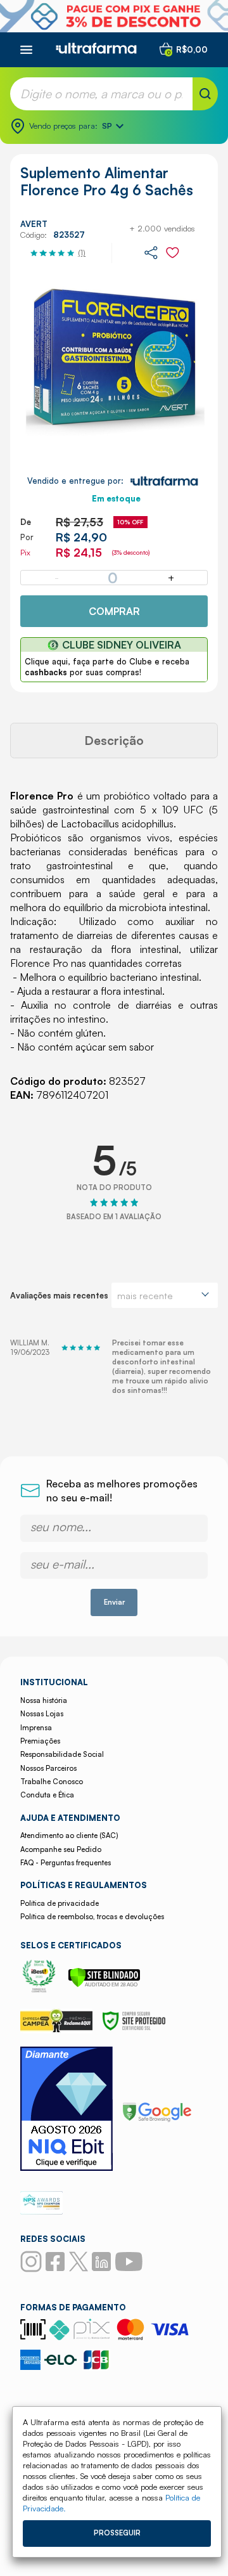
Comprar (114, 611)
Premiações (40, 1741)
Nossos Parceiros (48, 1768)
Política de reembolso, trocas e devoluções (92, 1917)
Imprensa (36, 1728)
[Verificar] (104, 1984)
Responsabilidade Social (62, 1754)
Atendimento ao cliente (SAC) (69, 1835)
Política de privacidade (60, 1903)
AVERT (34, 224)
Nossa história (44, 1700)
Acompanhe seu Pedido (61, 1849)
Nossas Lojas (42, 1714)
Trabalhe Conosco (52, 1782)
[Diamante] (66, 2110)
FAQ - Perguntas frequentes (66, 1863)
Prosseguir (117, 2533)
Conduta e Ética (47, 1795)
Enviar (114, 1602)
